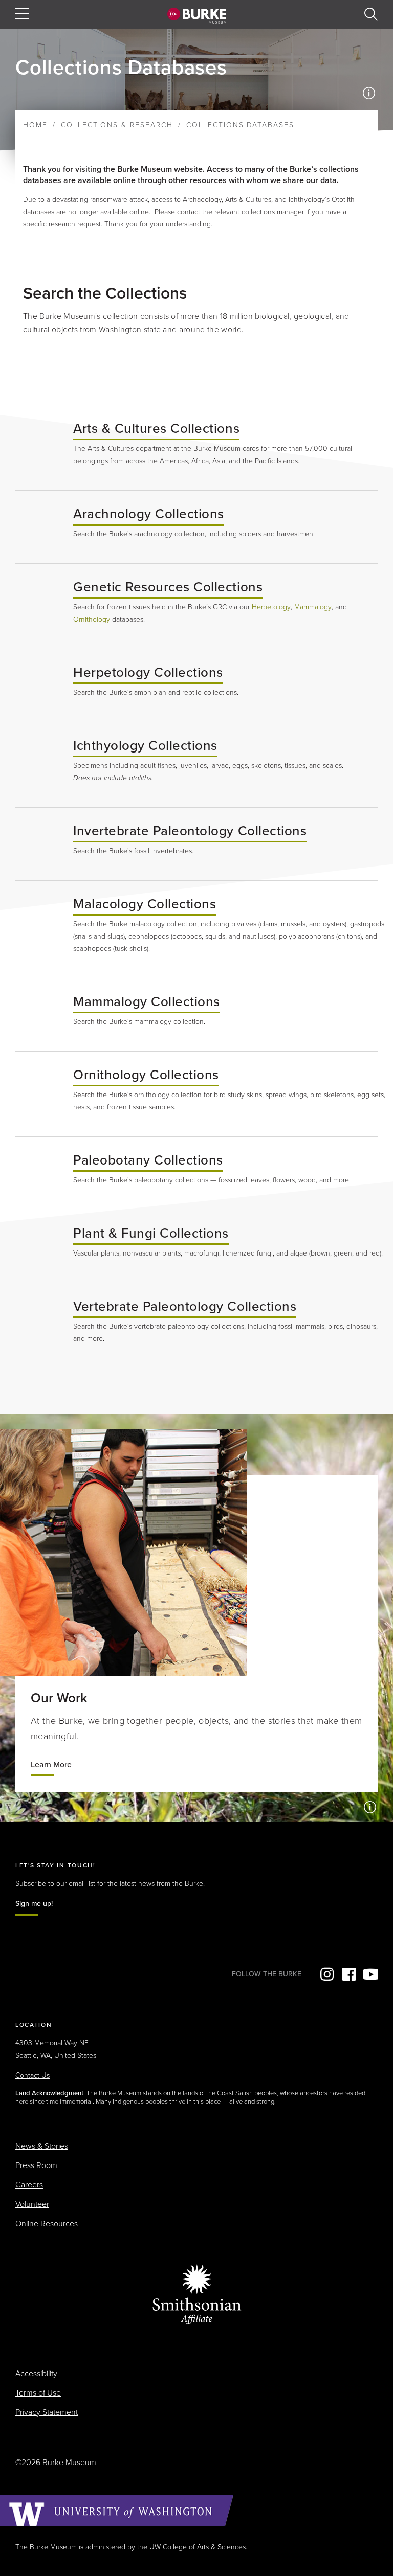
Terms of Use (38, 2393)
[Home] (197, 15)
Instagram (326, 1974)
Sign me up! (34, 1903)
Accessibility (36, 2374)
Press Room (36, 2165)
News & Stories (42, 2146)
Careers (29, 2185)
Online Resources (47, 2224)
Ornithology (92, 619)
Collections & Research (117, 125)
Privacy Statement (47, 2412)
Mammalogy (313, 607)
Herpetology (271, 607)
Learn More (51, 1765)
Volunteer (32, 2204)
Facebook (348, 1974)
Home (35, 125)
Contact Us (32, 2075)
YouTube (370, 1974)
